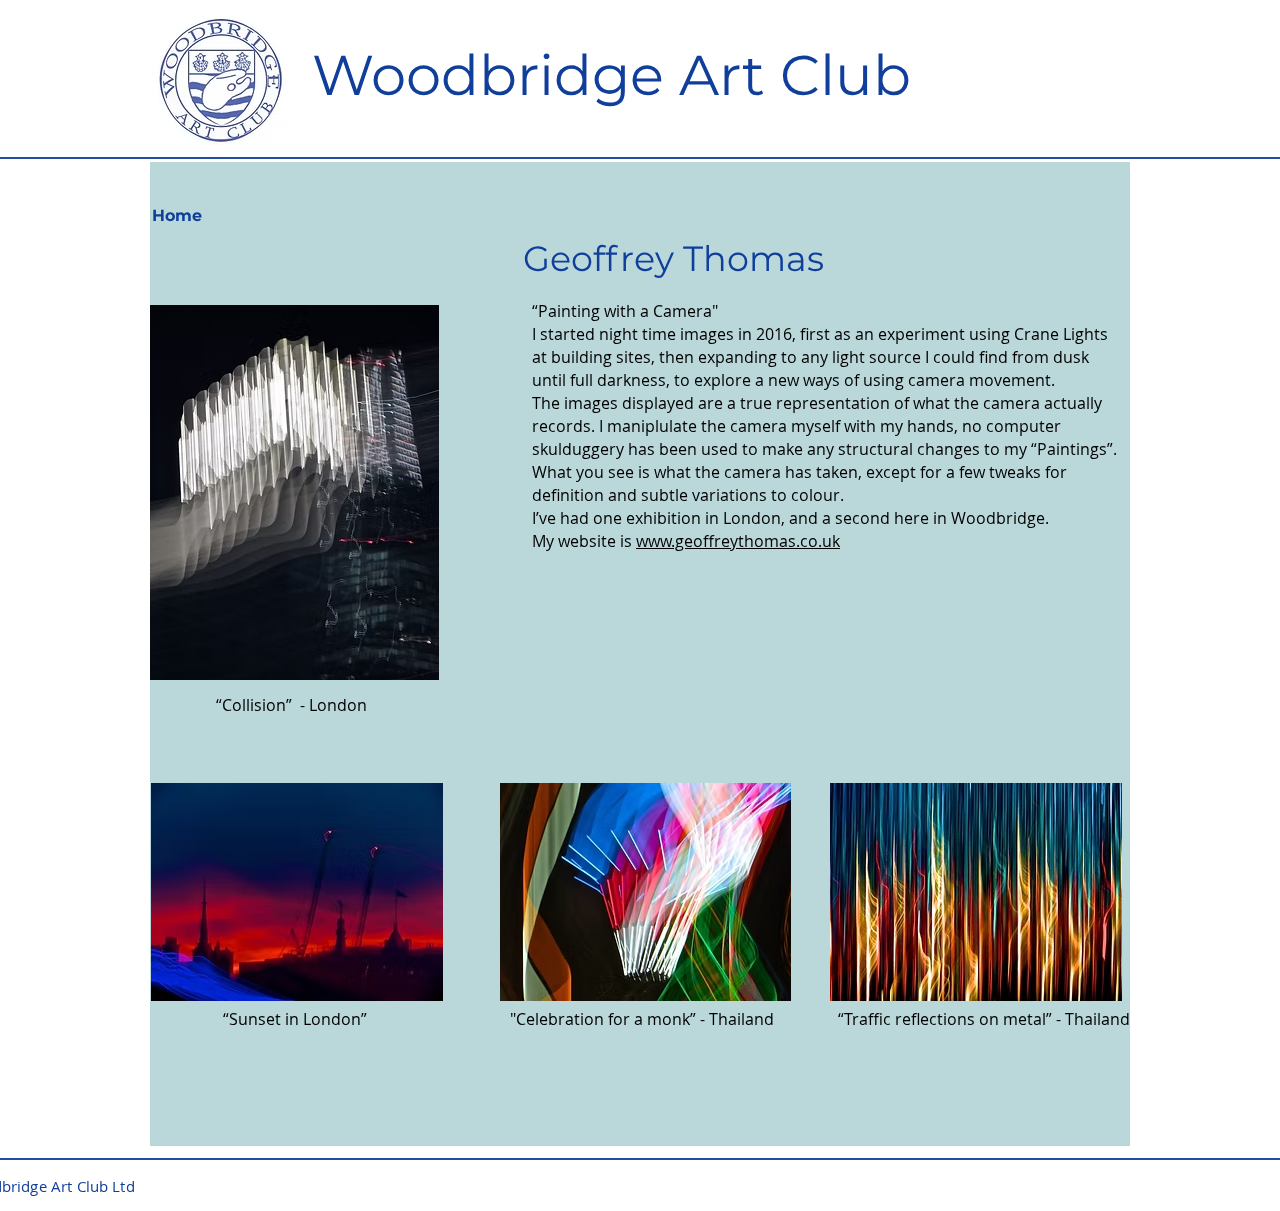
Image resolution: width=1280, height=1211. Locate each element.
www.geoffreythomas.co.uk (738, 541)
